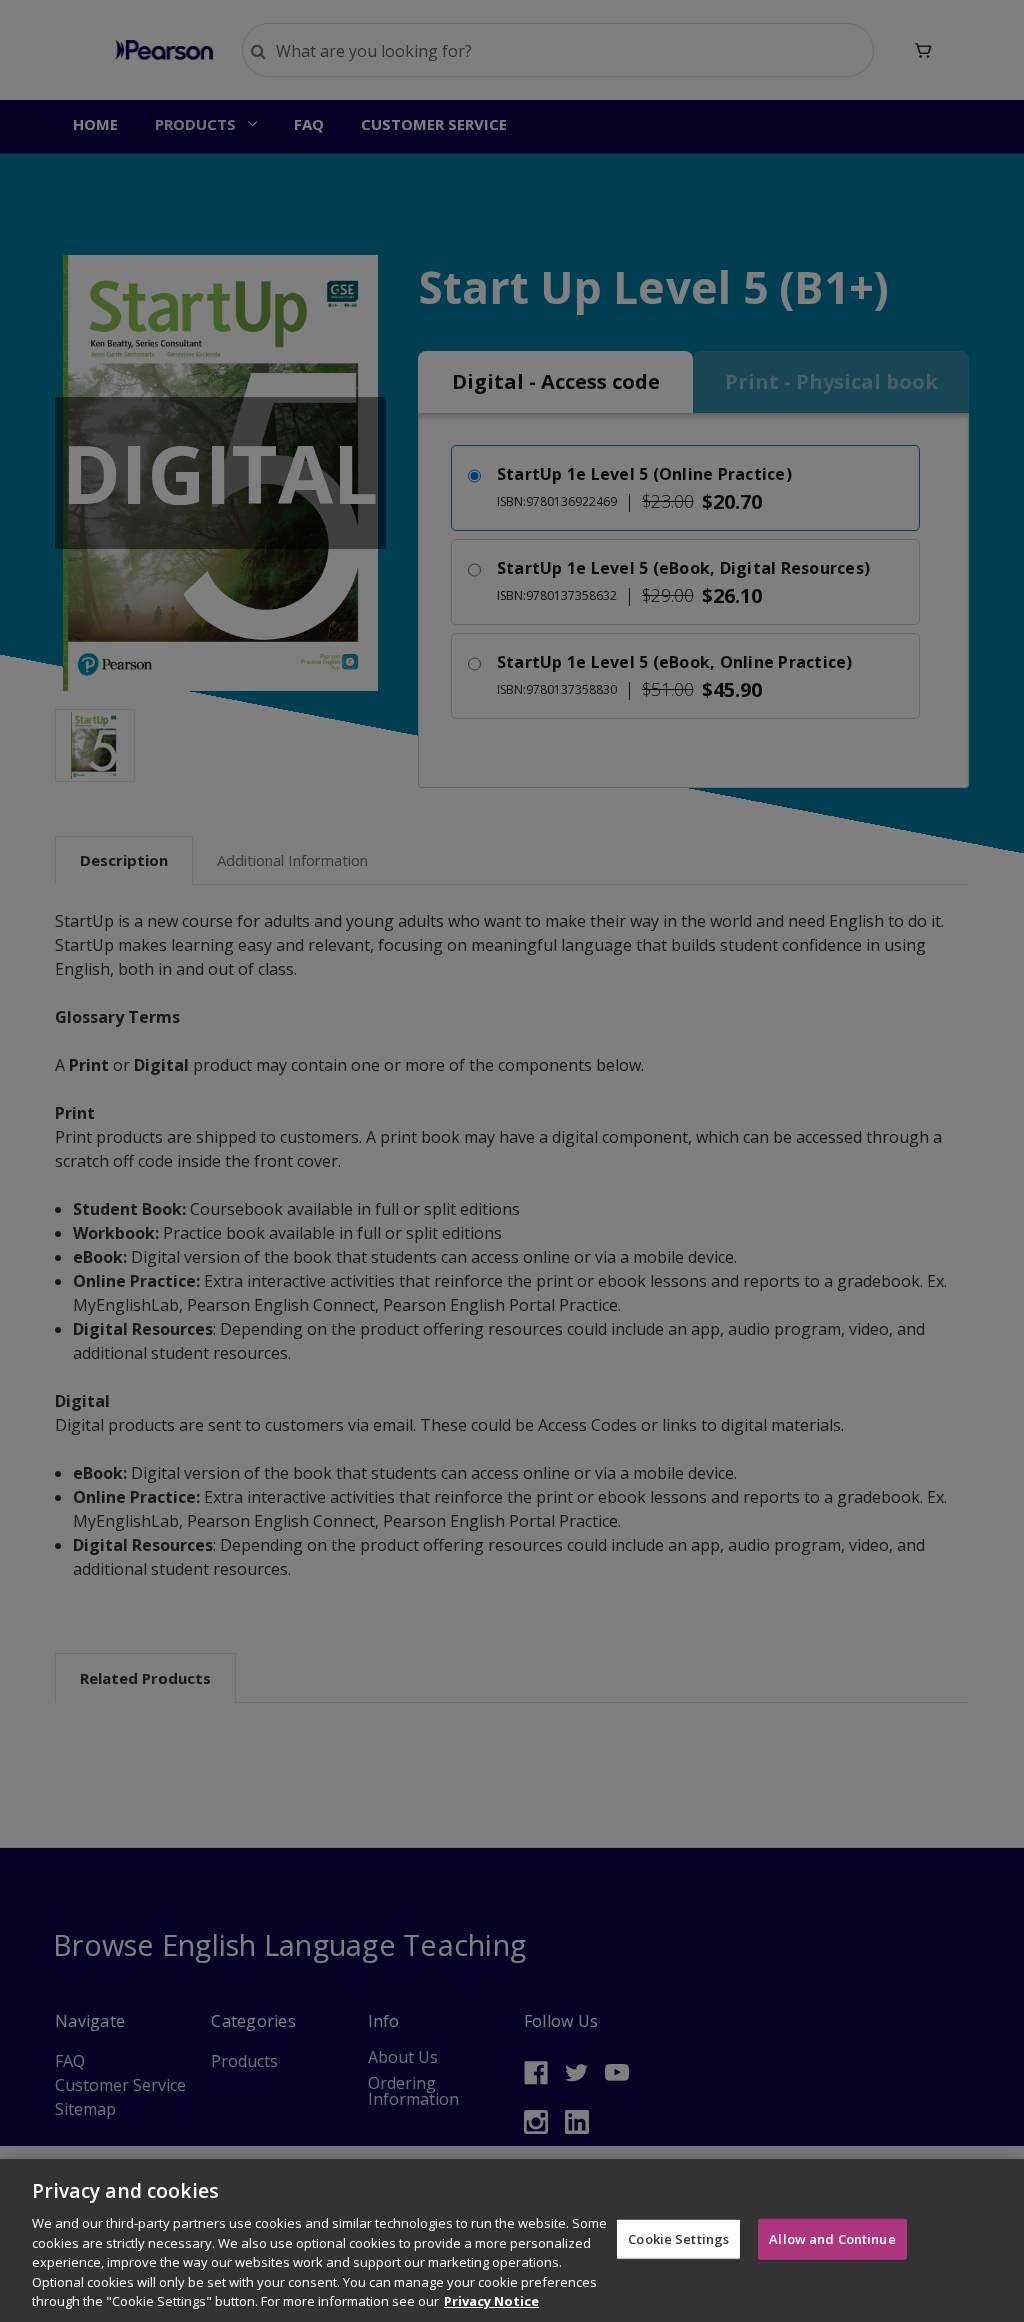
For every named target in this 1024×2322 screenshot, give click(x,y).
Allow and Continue (832, 2238)
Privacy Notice (491, 2301)
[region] (512, 2240)
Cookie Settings (678, 2238)
